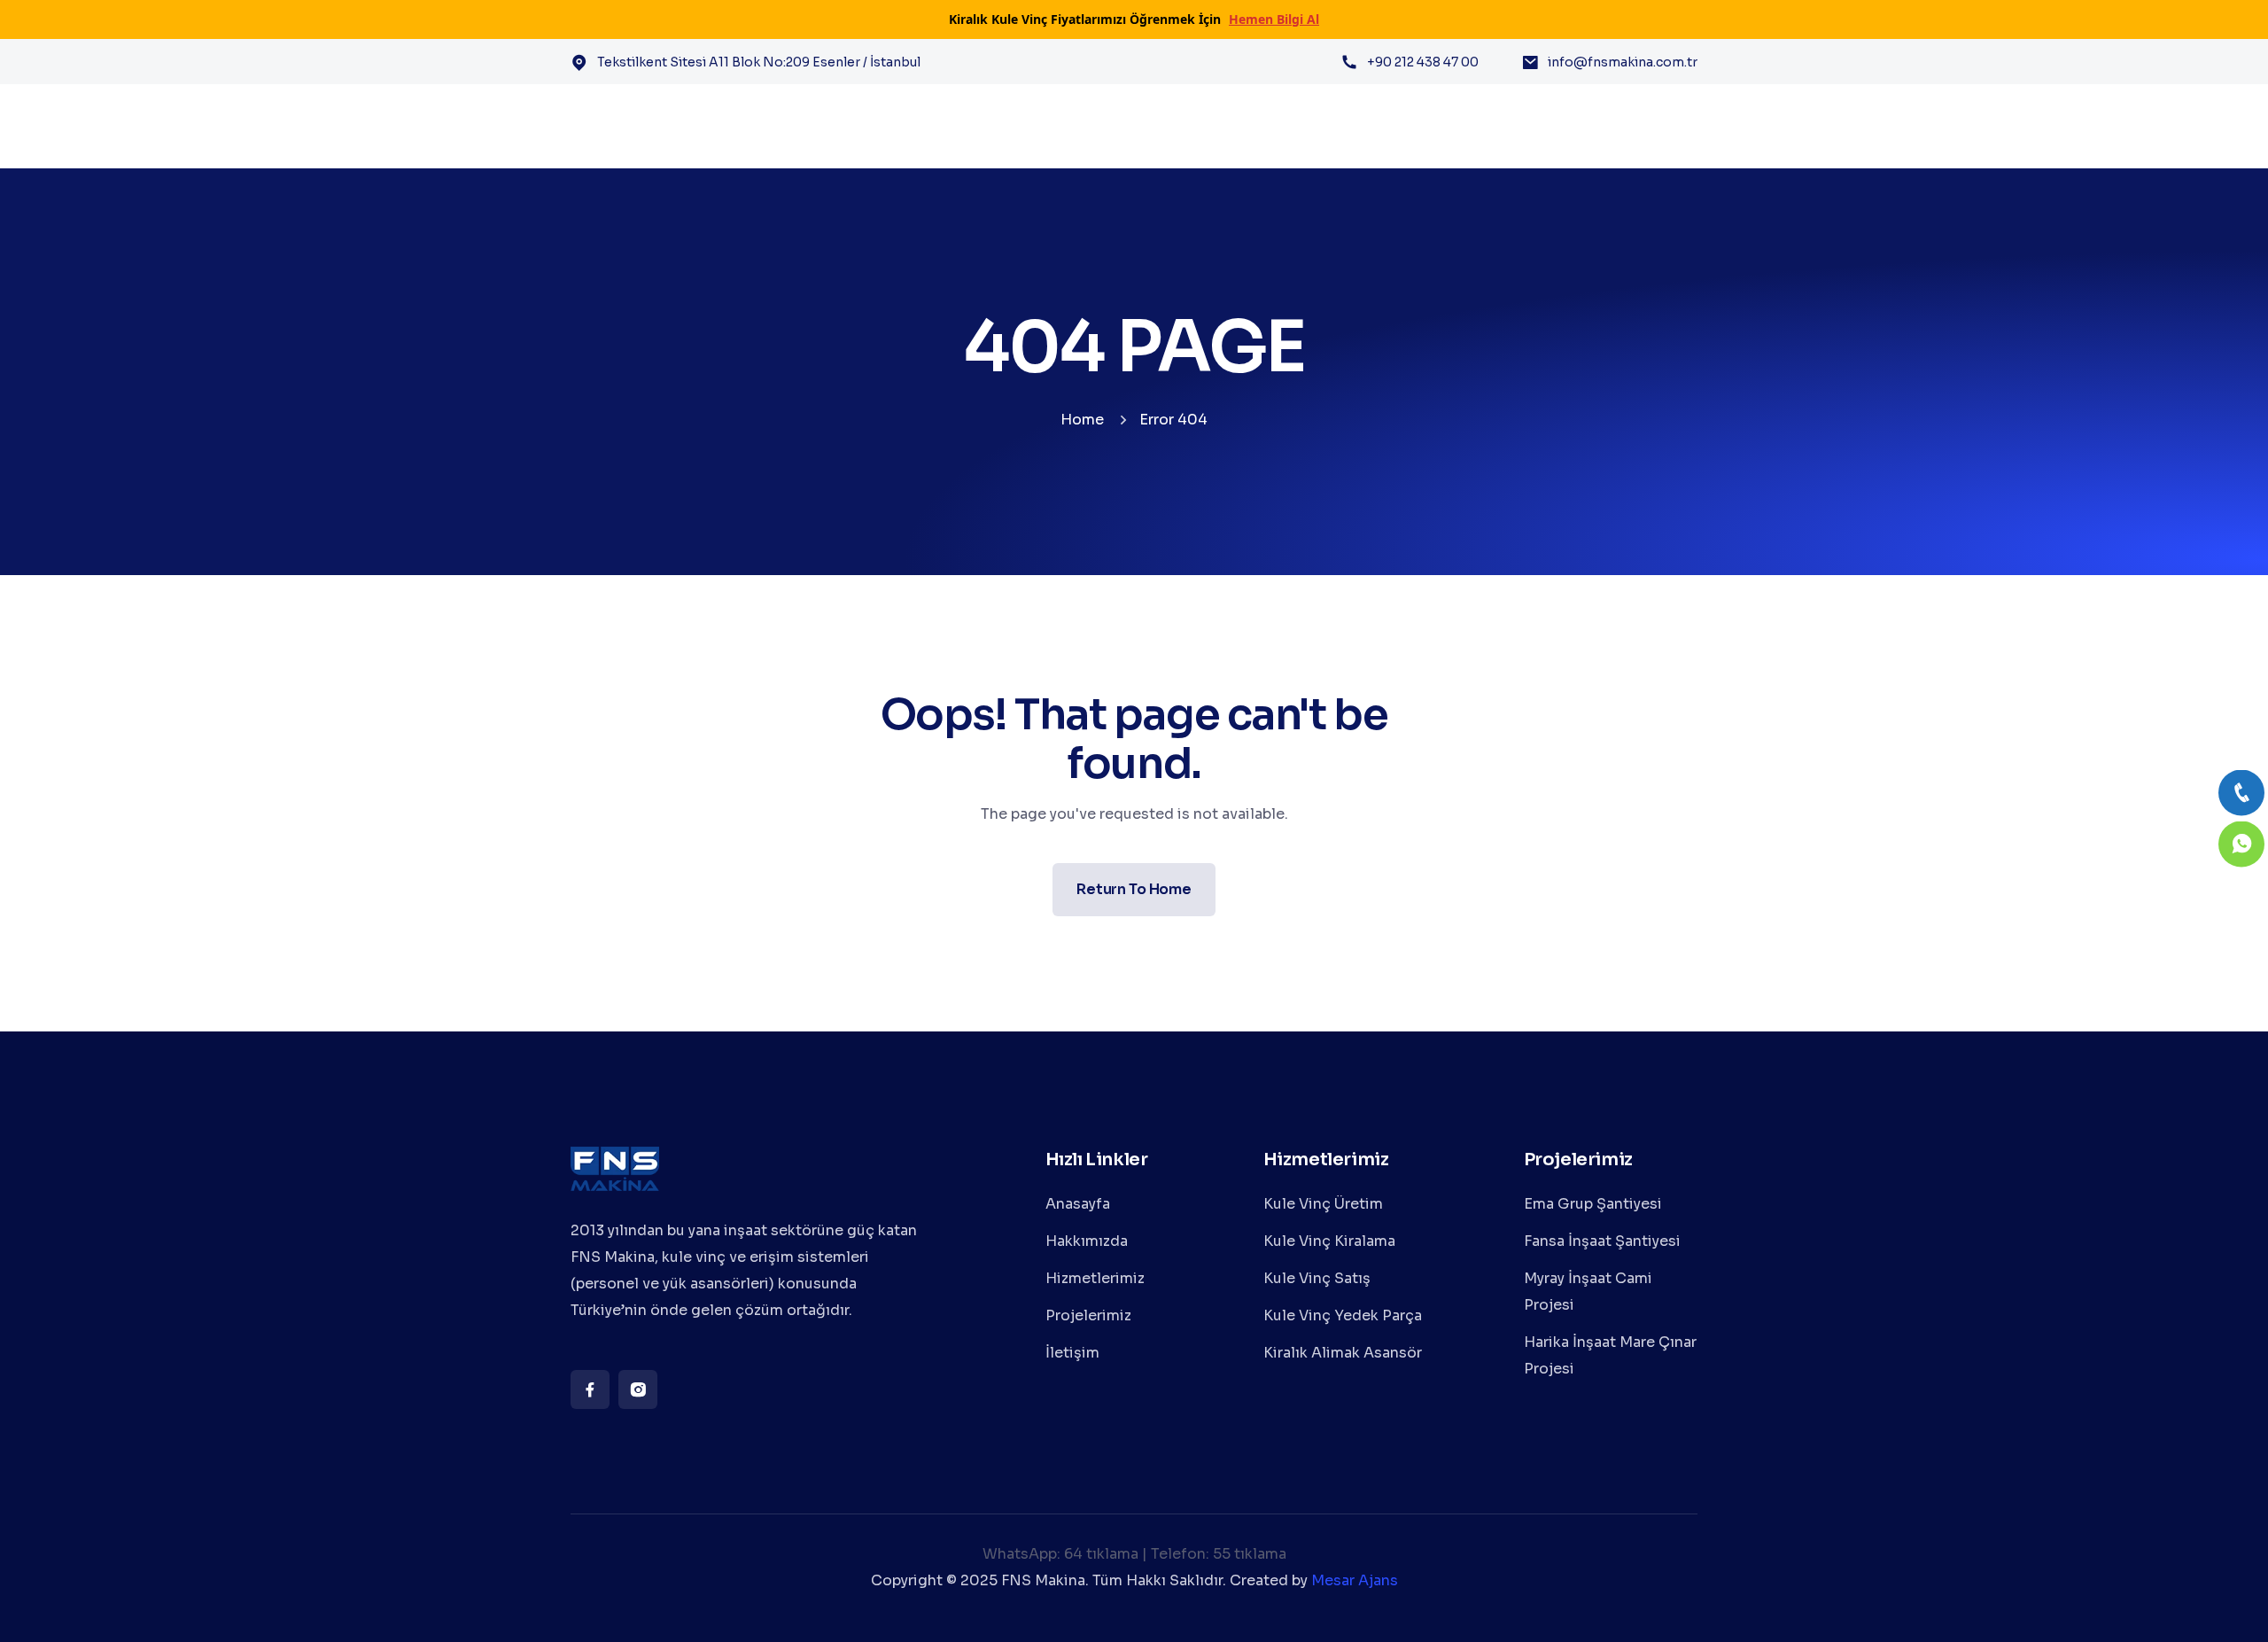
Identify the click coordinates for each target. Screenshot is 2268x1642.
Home (1082, 420)
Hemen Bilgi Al (1274, 19)
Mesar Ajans (1355, 1580)
